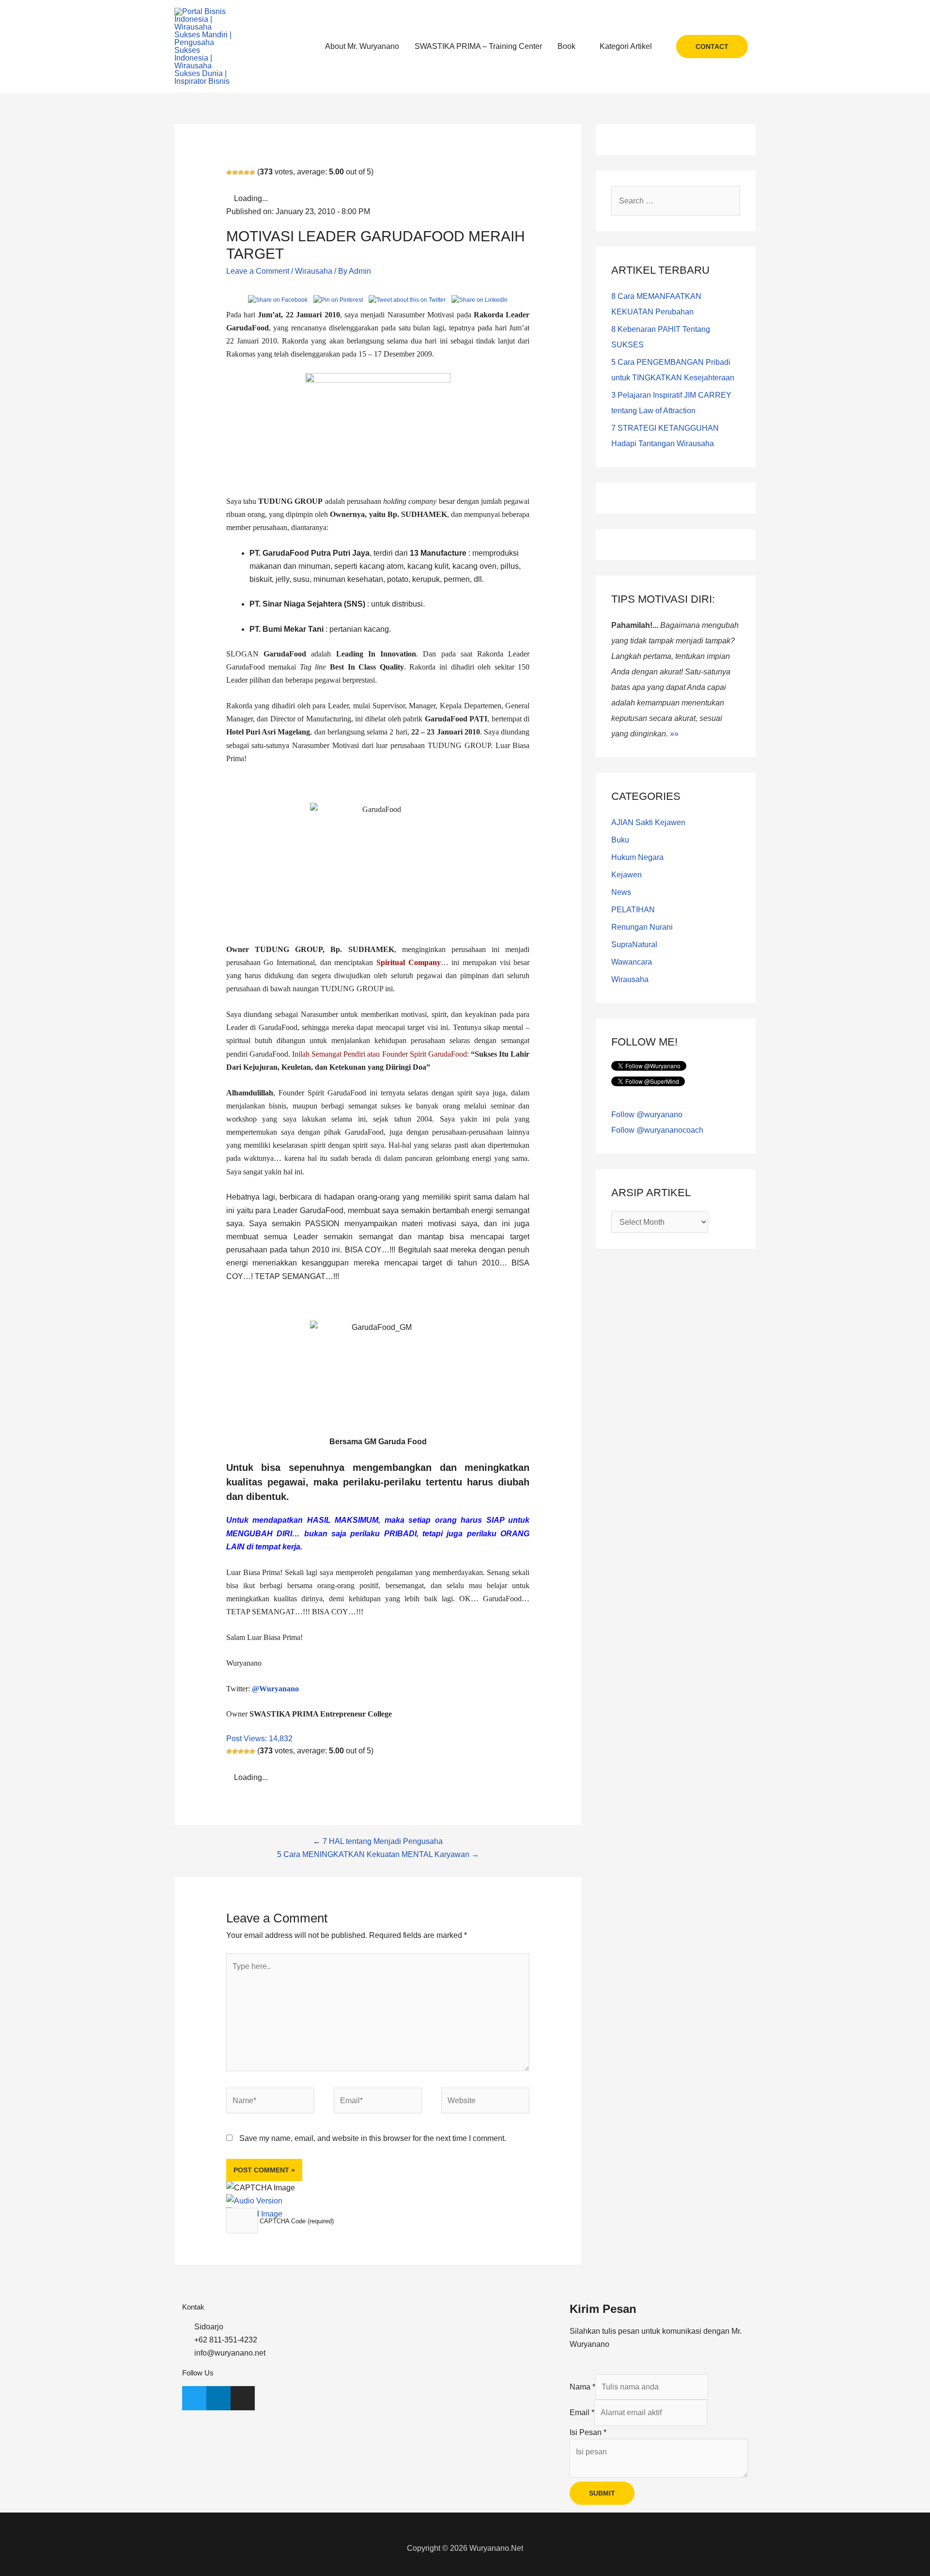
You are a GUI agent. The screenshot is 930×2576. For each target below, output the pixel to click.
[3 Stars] (241, 172)
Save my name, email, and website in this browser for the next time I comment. (373, 2138)
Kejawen (627, 875)
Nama (582, 2387)
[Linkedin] (218, 2398)
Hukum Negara (637, 857)
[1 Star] (229, 172)
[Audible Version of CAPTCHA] (254, 2201)
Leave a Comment (258, 271)
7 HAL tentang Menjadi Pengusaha (383, 1841)
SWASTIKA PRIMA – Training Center (478, 46)
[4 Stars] (247, 172)
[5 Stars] (252, 172)
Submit (602, 2493)
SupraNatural (634, 945)
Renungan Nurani (642, 927)
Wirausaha (314, 271)
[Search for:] (676, 201)
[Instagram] (243, 2398)
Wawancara (632, 962)
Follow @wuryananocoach (657, 1130)
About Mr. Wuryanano (362, 46)
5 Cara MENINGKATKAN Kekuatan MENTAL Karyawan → (378, 1854)
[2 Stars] (235, 172)
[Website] (485, 2102)
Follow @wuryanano (647, 1115)
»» (674, 734)
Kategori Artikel (626, 46)
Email (582, 2412)
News (621, 892)
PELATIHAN (633, 910)
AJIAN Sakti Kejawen (648, 822)
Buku (620, 840)
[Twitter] (194, 2398)
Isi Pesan (588, 2432)
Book (566, 46)
